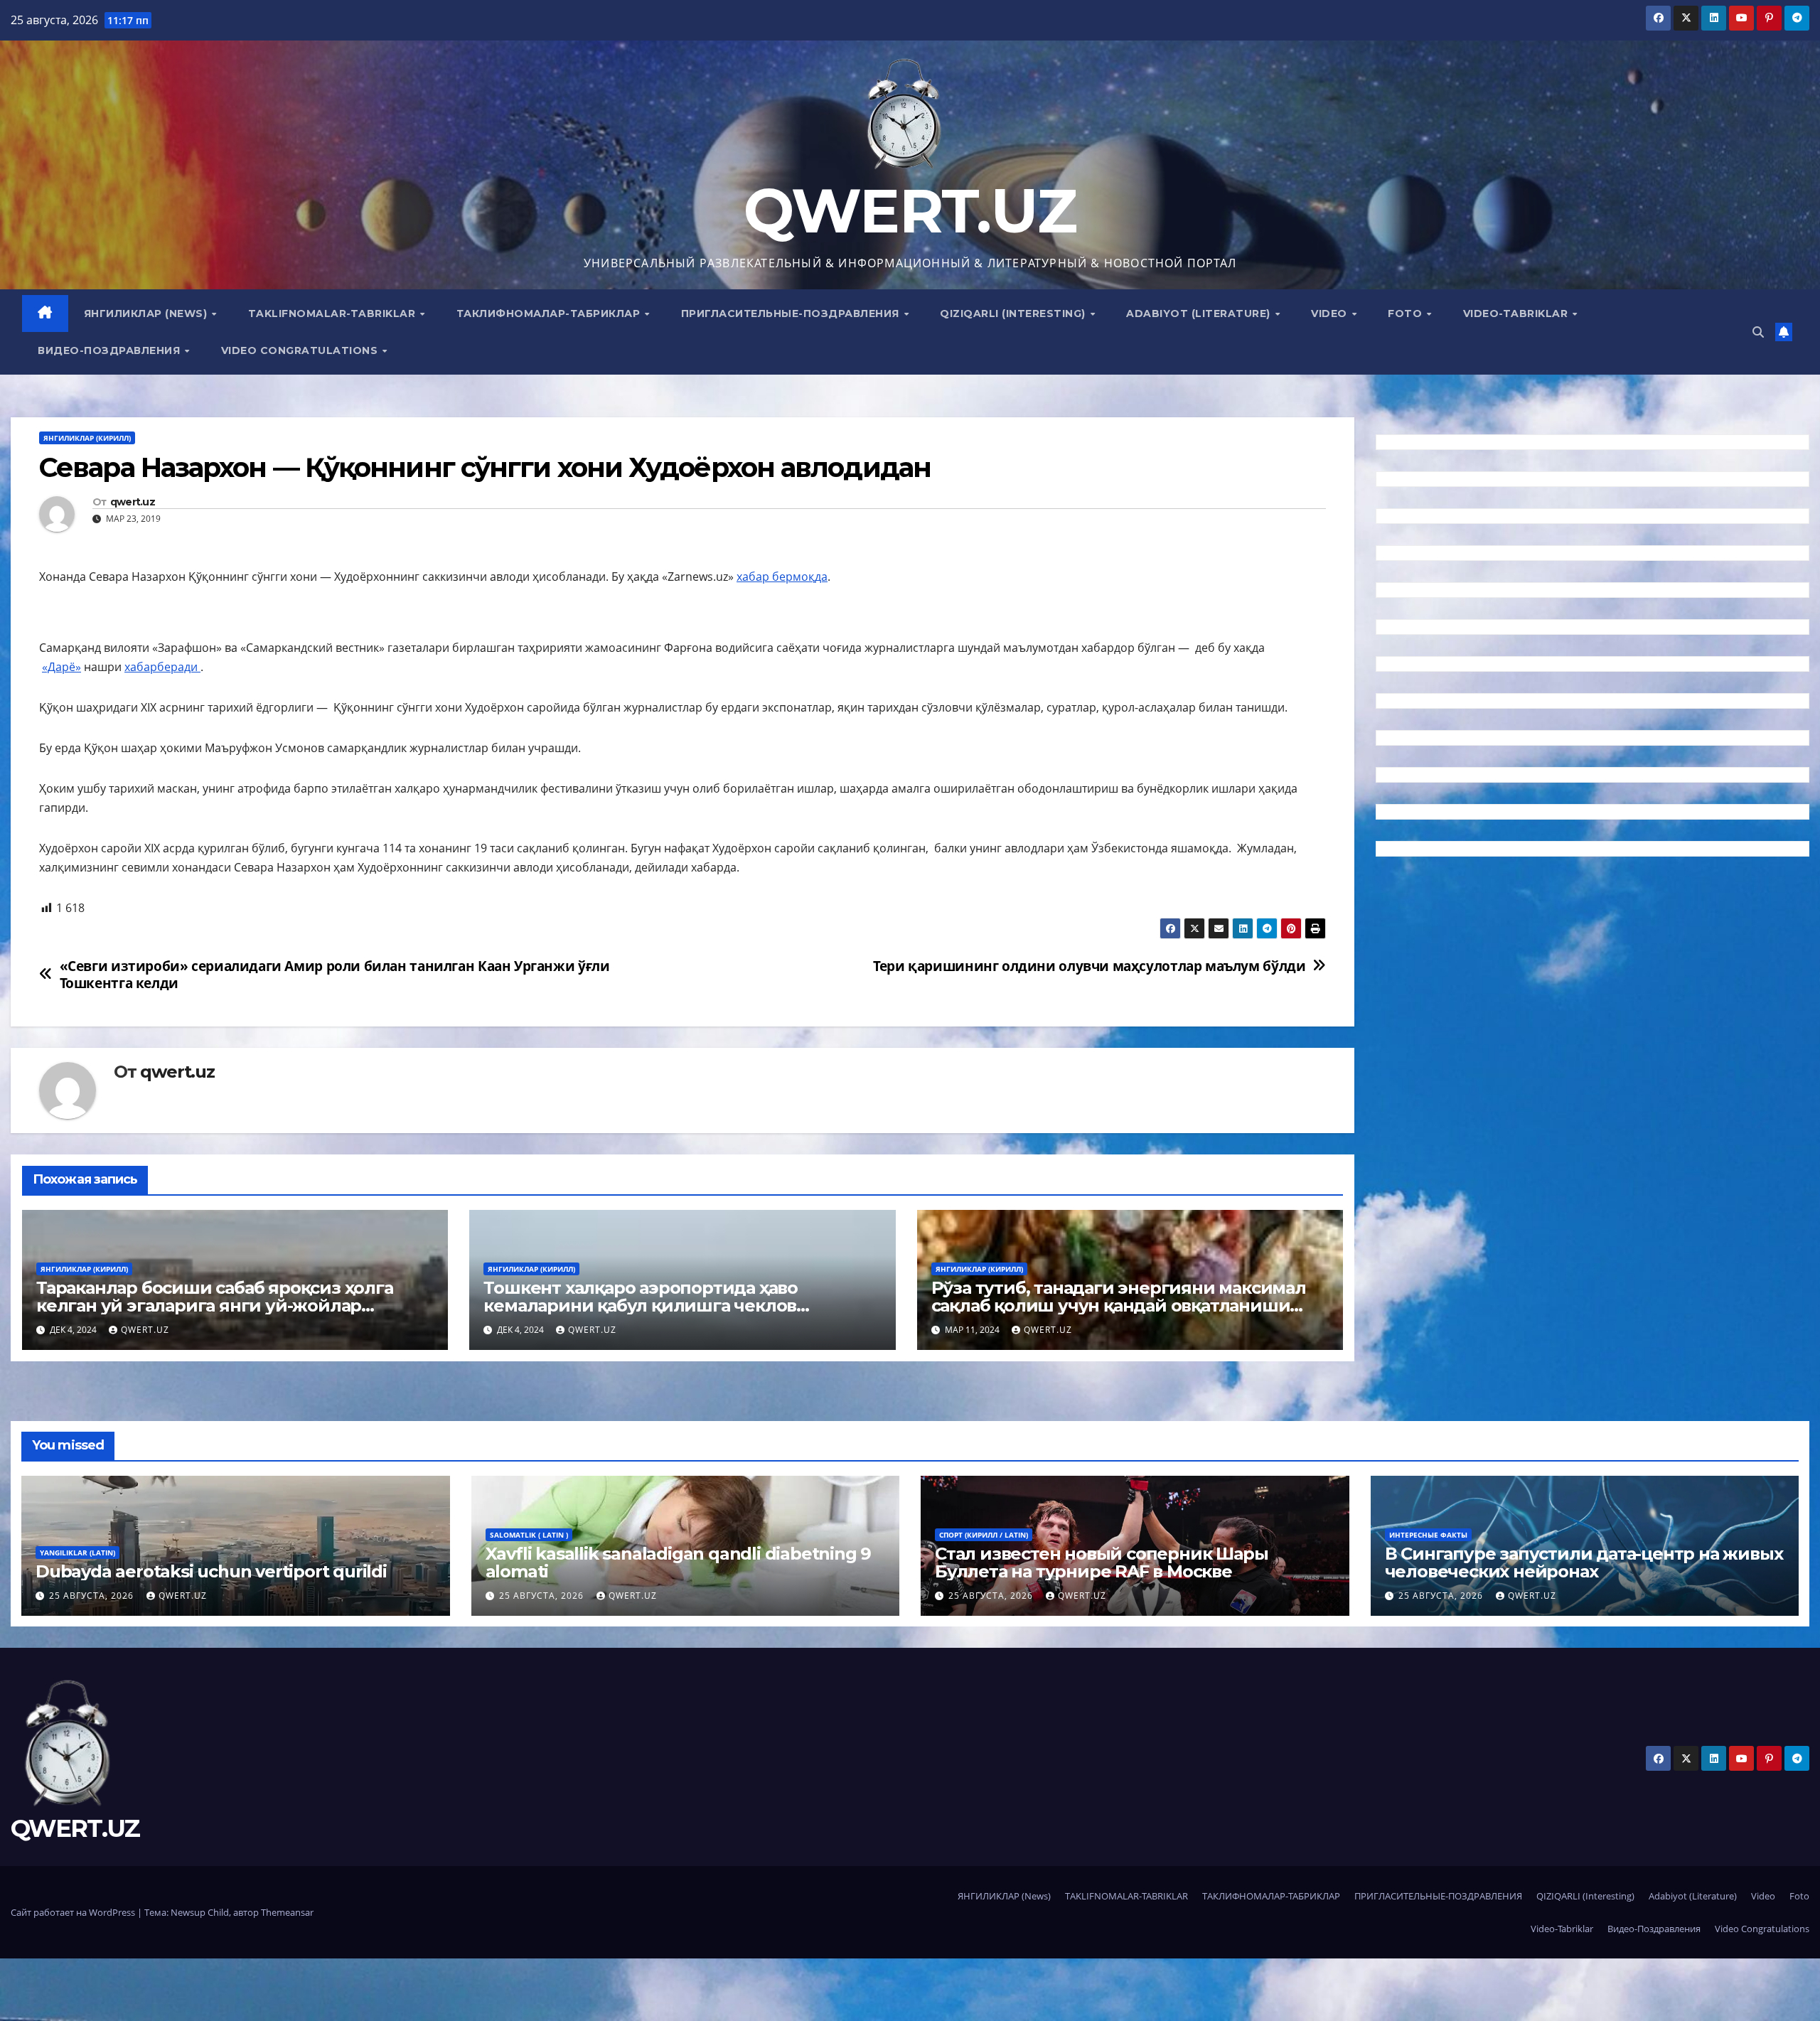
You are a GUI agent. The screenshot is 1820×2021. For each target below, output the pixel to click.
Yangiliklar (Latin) (77, 1553)
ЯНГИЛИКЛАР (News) (147, 313)
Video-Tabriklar (1517, 313)
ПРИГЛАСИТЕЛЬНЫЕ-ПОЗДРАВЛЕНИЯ (792, 313)
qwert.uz (133, 502)
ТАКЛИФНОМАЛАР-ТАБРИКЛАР (550, 313)
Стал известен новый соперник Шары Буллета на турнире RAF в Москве (1101, 1562)
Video (1331, 313)
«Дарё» (61, 667)
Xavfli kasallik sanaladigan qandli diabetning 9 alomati (679, 1562)
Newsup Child (200, 1912)
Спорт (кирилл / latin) (984, 1535)
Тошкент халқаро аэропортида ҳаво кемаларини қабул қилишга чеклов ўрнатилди (641, 1306)
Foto (1407, 313)
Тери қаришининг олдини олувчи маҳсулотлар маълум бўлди (1089, 966)
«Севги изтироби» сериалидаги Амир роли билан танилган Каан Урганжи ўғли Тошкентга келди (335, 974)
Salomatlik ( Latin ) (529, 1535)
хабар (141, 667)
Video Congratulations (301, 350)
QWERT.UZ (910, 211)
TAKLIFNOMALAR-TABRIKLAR (333, 313)
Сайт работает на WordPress (74, 1912)
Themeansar (287, 1912)
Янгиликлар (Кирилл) (87, 438)
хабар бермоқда (782, 577)
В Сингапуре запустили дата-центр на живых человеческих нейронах (1584, 1562)
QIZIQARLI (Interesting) (1014, 313)
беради (179, 667)
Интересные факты (1428, 1535)
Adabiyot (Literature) (1200, 313)
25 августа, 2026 (93, 1596)
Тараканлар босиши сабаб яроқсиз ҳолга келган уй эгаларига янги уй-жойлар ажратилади (215, 1306)
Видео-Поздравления (111, 350)
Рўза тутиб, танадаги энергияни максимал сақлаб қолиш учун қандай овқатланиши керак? (1119, 1306)
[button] (1758, 332)
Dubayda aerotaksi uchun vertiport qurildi (211, 1571)
